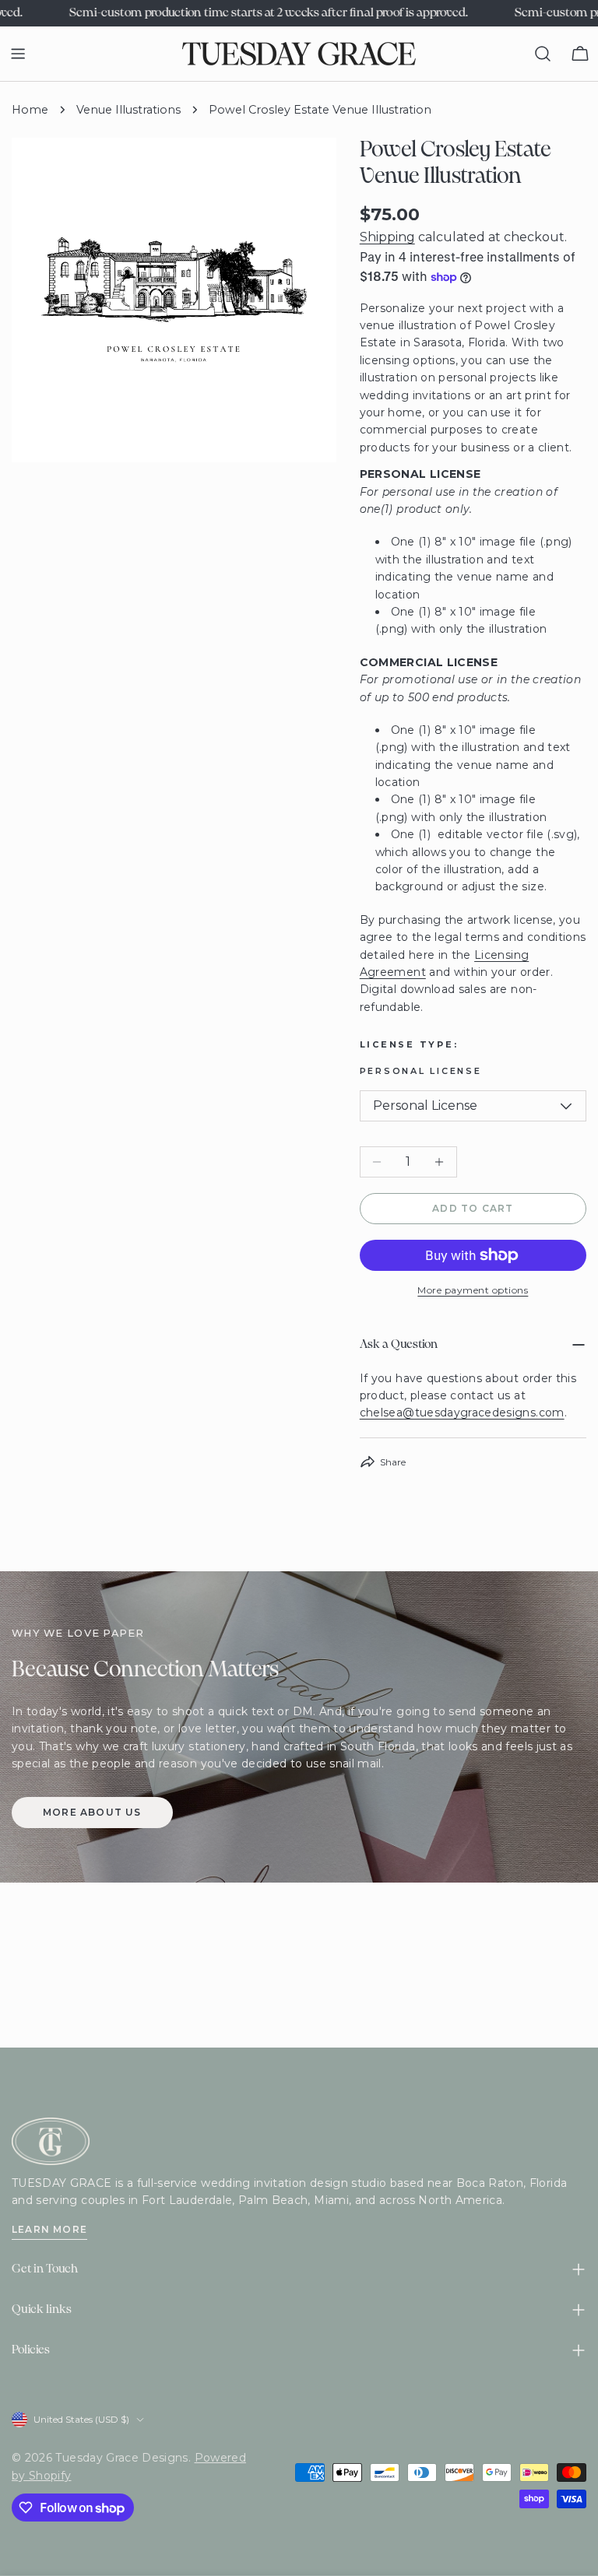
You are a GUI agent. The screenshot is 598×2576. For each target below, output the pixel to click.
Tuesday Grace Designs (121, 2458)
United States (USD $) (81, 2419)
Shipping (387, 237)
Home (30, 110)
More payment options (473, 1290)
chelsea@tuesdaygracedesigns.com (462, 1413)
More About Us (92, 1812)
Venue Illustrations (128, 110)
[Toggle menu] (18, 54)
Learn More (49, 2229)
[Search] (543, 54)
